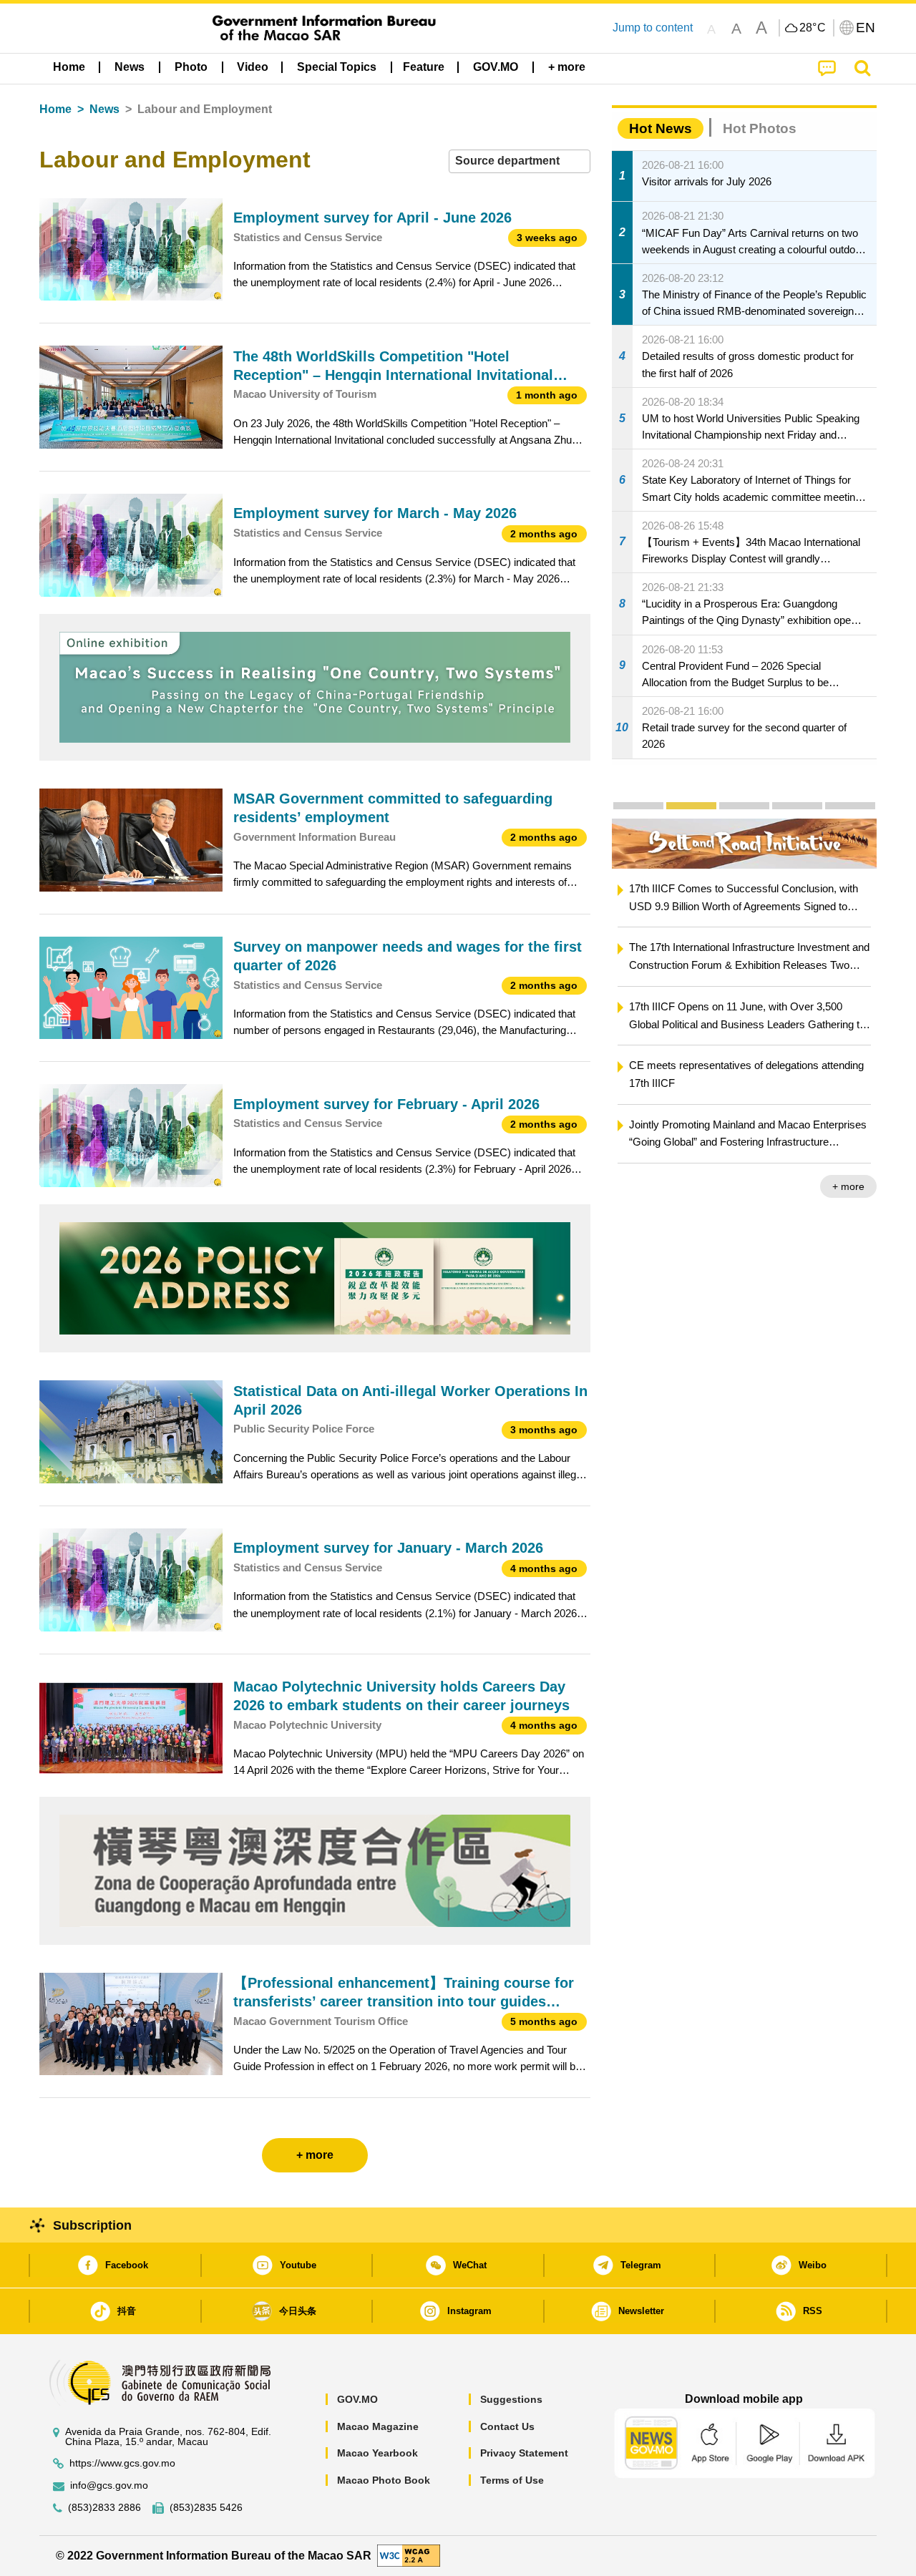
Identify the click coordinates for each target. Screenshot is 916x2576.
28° (813, 28)
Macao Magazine (378, 2426)
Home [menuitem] (69, 67)
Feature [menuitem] (424, 67)
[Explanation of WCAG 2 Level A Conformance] (409, 2555)
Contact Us (507, 2426)
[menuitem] (130, 67)
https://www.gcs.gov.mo (122, 2463)
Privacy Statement (524, 2453)
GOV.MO (357, 2399)
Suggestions (511, 2399)
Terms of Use (512, 2480)
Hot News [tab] (661, 128)
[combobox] (520, 161)
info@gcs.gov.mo (109, 2485)
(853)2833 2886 (104, 2508)
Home (55, 109)
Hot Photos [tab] (760, 128)
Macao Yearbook (377, 2453)
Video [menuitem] (253, 67)
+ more (848, 1186)
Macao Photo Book (384, 2480)
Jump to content (653, 28)
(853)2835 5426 (206, 2508)
